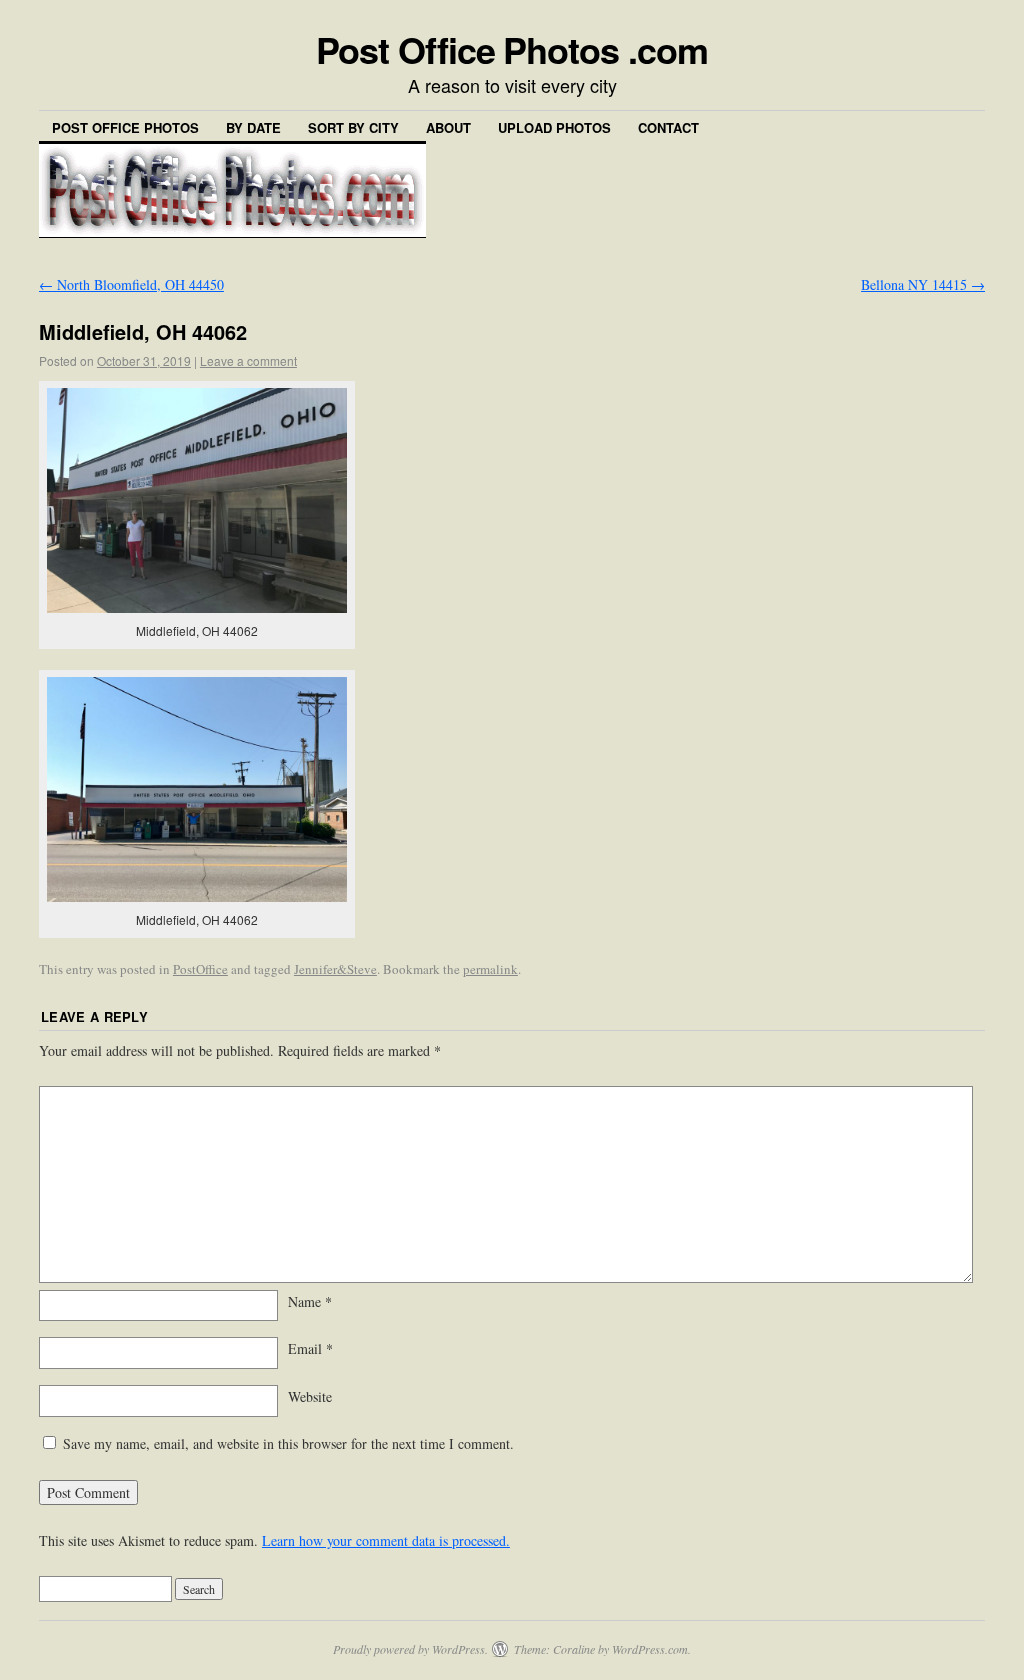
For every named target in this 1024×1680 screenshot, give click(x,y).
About (448, 127)
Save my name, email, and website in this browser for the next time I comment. (288, 1443)
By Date (253, 127)
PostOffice (200, 969)
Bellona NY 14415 (923, 284)
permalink (490, 969)
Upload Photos (554, 127)
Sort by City (353, 127)
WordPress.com (650, 1649)
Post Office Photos (125, 127)
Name (310, 1301)
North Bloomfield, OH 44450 (131, 284)
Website (310, 1396)
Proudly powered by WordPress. (410, 1649)
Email (310, 1348)
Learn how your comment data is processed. (386, 1540)
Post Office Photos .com (511, 49)
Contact (668, 127)
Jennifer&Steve (335, 969)
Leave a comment (248, 360)
